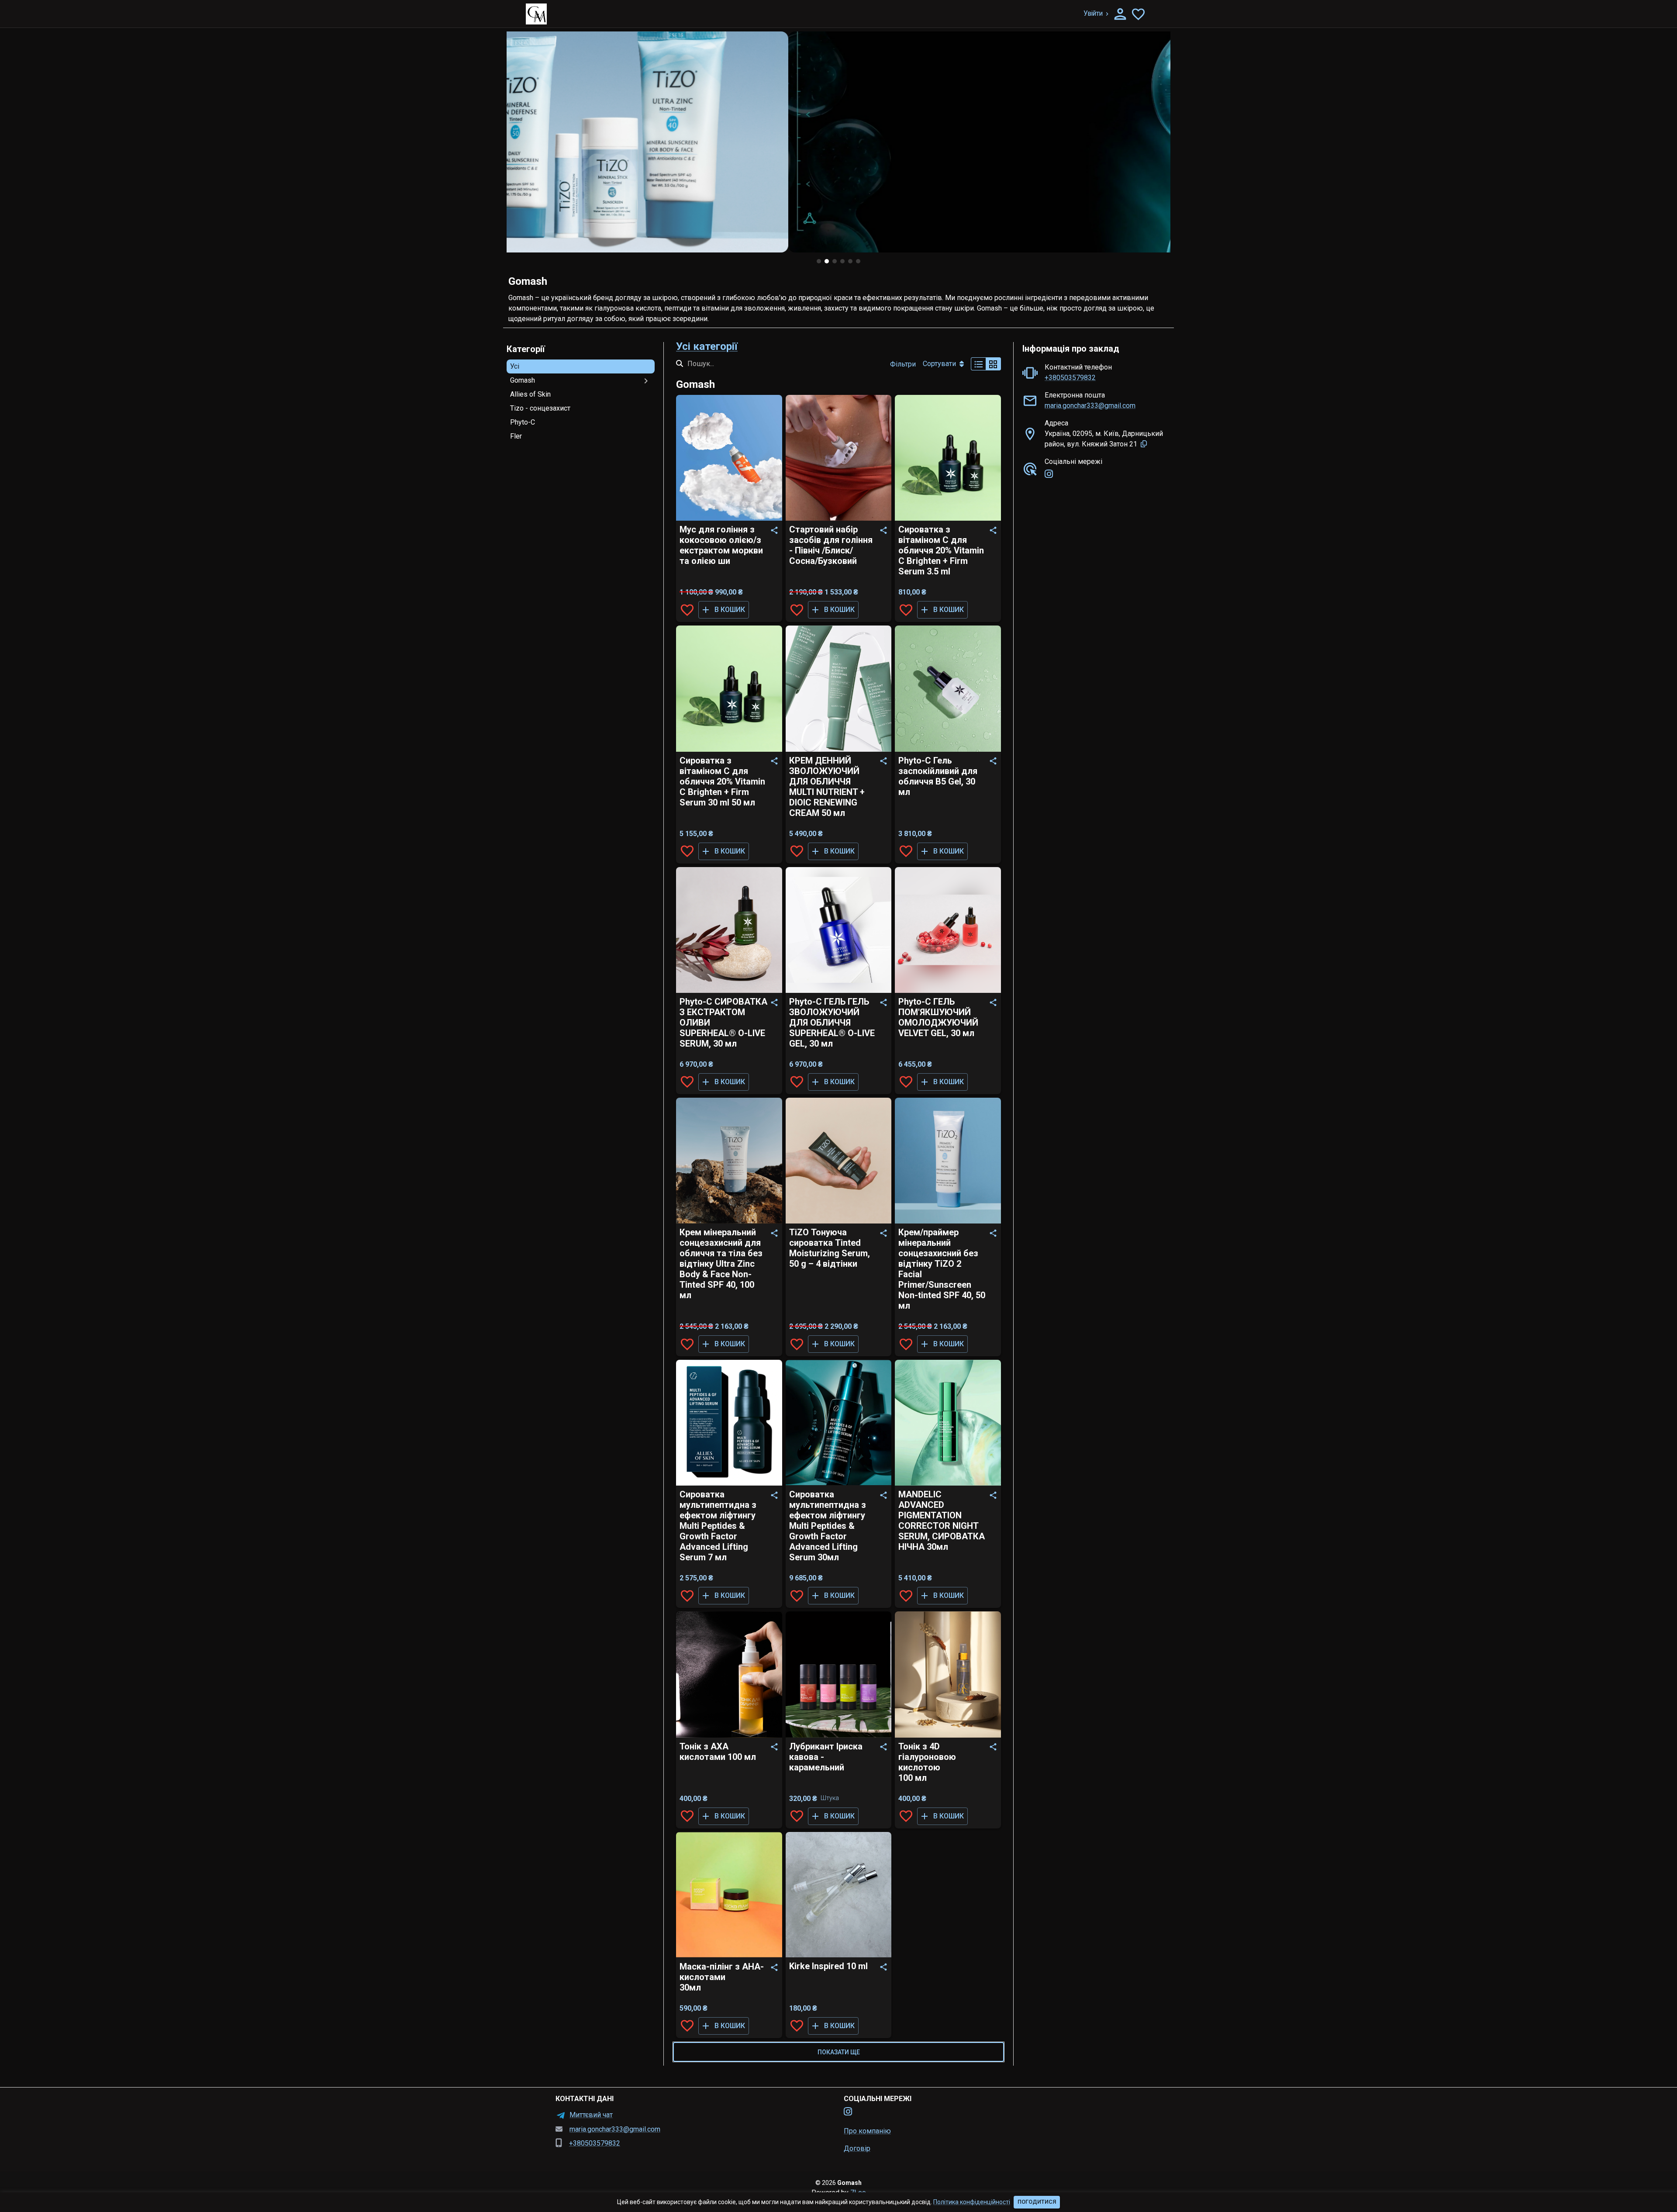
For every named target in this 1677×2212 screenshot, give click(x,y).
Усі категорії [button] (707, 346)
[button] (581, 366)
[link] (1049, 474)
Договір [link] (857, 2148)
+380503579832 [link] (1070, 378)
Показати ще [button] (839, 2052)
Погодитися (1037, 2202)
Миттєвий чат (591, 2115)
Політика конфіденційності (972, 2202)
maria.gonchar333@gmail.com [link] (1090, 406)
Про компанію (867, 2131)
